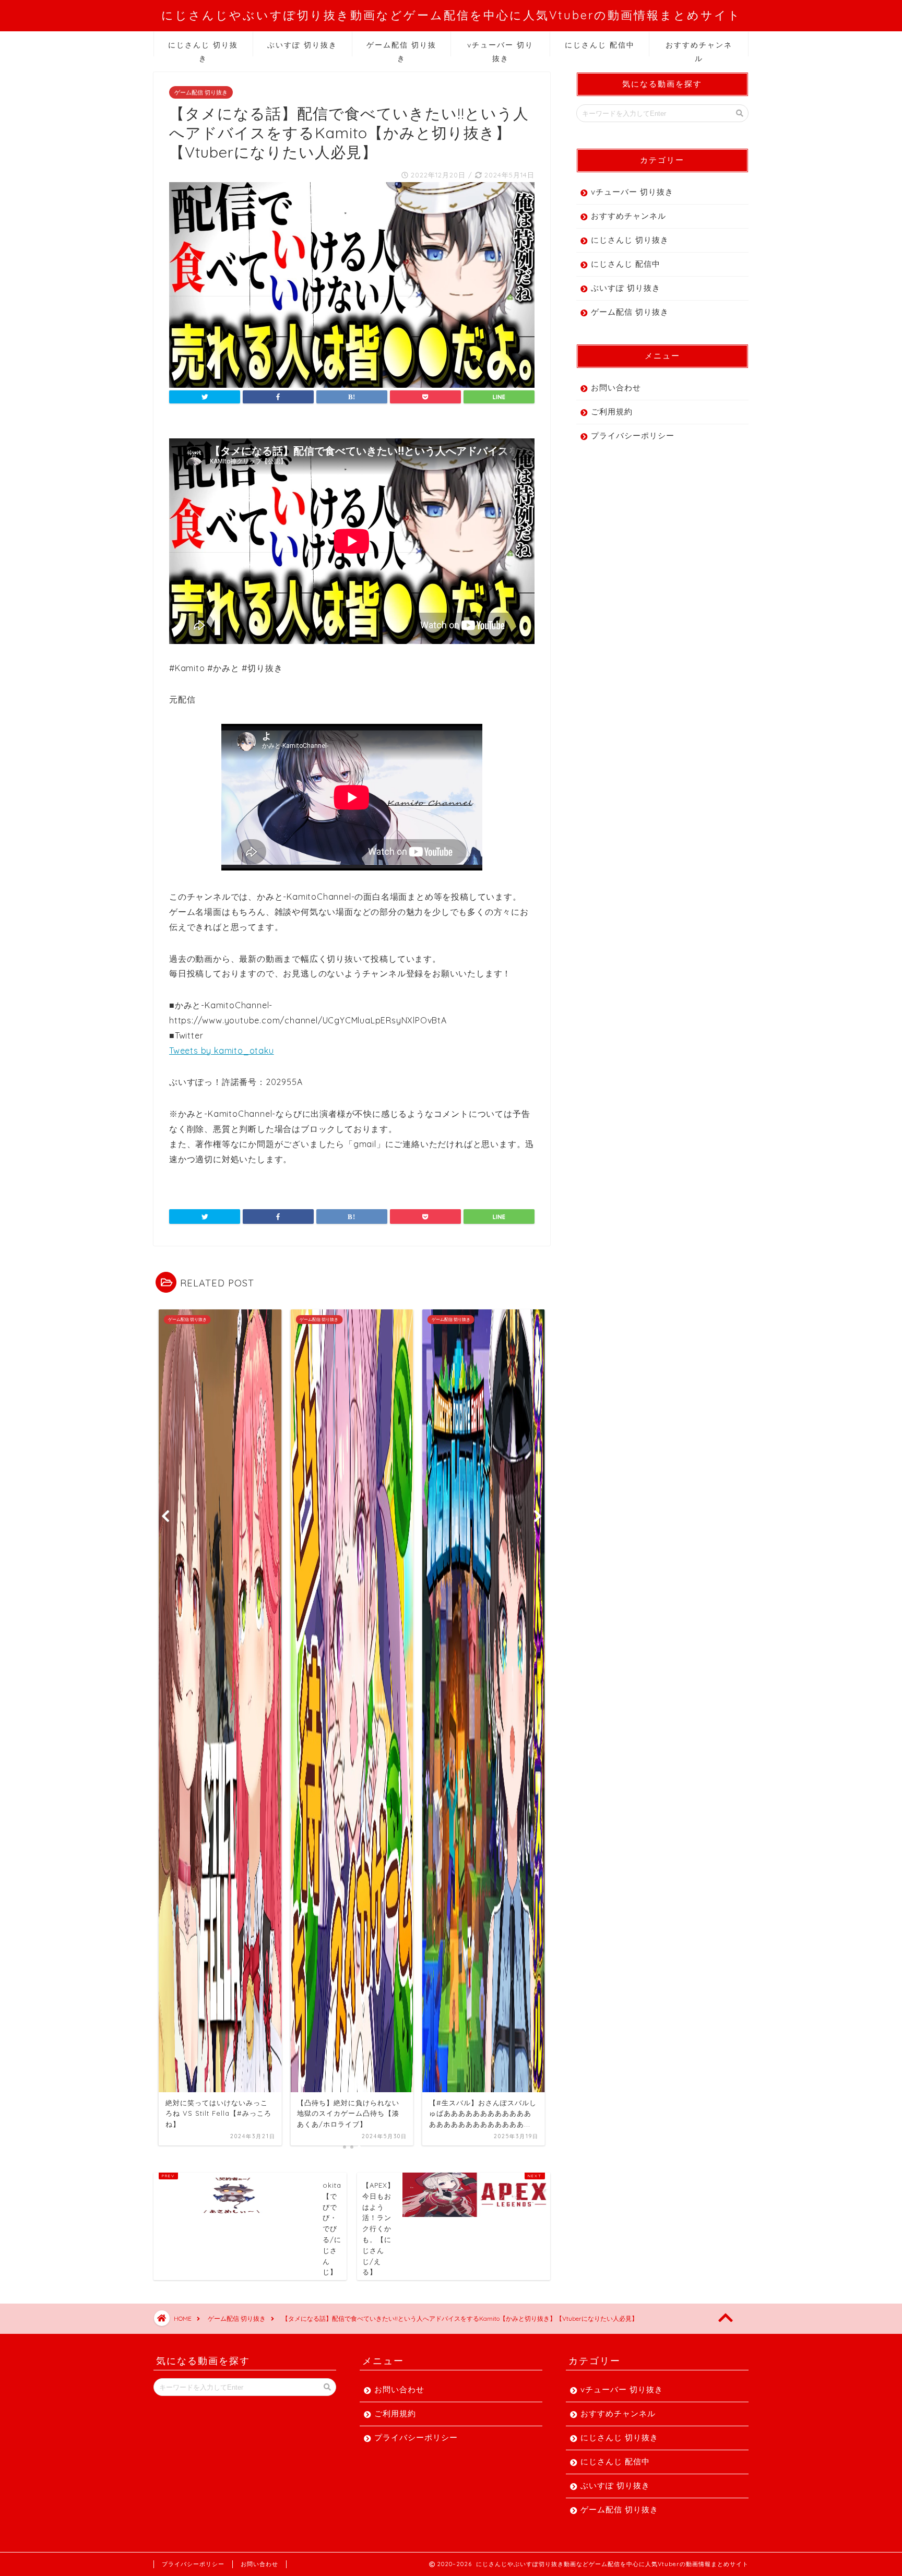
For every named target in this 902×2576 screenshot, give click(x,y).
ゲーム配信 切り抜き (401, 48)
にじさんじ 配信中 (600, 45)
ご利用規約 (612, 412)
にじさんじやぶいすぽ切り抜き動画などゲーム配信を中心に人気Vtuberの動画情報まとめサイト (451, 15)
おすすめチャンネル (699, 48)
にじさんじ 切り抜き (203, 48)
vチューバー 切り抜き (500, 48)
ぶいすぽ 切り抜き (302, 45)
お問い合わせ (616, 387)
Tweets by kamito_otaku (222, 1051)
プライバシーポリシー (633, 436)
